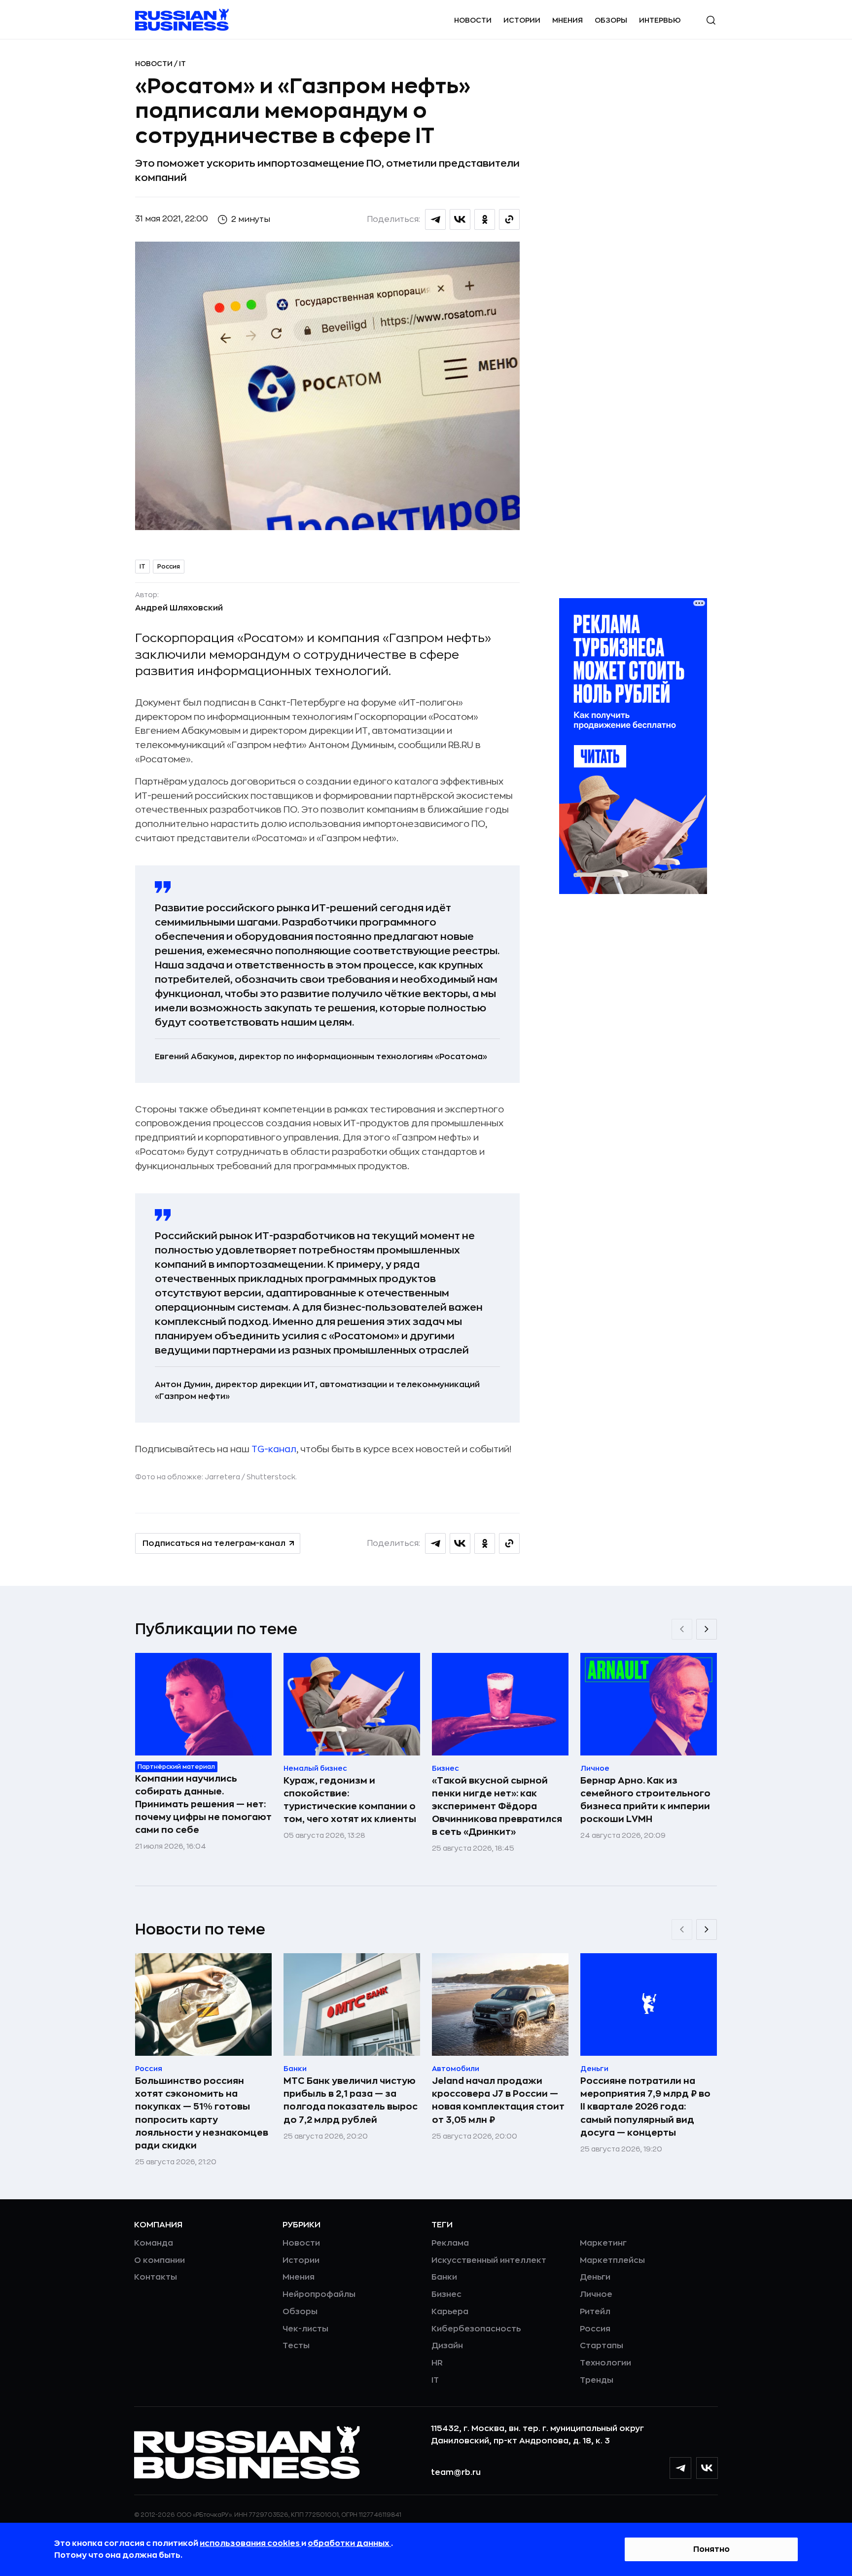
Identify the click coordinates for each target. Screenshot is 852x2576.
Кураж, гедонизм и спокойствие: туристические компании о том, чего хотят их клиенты (350, 1800)
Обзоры (611, 20)
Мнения (568, 20)
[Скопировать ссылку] (509, 219)
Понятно (711, 2549)
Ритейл (595, 2312)
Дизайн (447, 2346)
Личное (596, 2294)
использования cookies (250, 2543)
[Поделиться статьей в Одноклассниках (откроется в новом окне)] (485, 219)
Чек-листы (305, 2329)
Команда (154, 2243)
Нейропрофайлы (319, 2294)
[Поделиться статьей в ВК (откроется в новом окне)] (460, 219)
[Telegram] (680, 2468)
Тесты (296, 2346)
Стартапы (602, 2346)
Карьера (450, 2312)
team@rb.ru (456, 2472)
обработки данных (349, 2543)
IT (182, 64)
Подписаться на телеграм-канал (214, 1543)
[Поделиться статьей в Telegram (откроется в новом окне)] (435, 219)
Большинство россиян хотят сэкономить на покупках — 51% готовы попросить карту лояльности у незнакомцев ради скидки (202, 2113)
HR (437, 2363)
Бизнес (446, 2294)
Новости (473, 20)
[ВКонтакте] (707, 2468)
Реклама (450, 2243)
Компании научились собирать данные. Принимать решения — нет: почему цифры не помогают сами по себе (203, 1804)
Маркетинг (603, 2243)
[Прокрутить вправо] (707, 1629)
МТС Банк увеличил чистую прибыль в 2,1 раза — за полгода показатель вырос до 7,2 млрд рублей (351, 2100)
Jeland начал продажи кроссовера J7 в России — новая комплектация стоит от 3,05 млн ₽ (498, 2100)
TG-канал (274, 1449)
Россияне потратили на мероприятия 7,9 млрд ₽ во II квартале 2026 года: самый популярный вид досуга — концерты (645, 2107)
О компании (160, 2260)
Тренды (597, 2380)
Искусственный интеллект (489, 2260)
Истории (522, 20)
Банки (444, 2277)
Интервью (660, 20)
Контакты (156, 2277)
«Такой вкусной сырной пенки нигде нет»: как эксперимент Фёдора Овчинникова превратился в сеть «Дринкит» (497, 1806)
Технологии (605, 2363)
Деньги (595, 2277)
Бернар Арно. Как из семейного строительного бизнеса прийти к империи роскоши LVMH (645, 1800)
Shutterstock (271, 1477)
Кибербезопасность (476, 2329)
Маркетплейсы (612, 2260)
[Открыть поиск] (711, 20)
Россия (169, 567)
